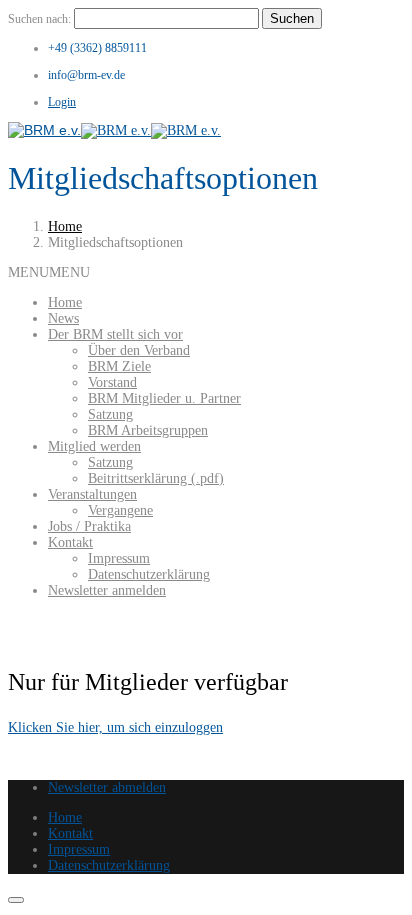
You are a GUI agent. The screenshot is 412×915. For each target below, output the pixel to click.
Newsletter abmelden (107, 787)
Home (65, 226)
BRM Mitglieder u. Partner (164, 398)
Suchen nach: (39, 19)
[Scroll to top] (16, 900)
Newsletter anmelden (107, 590)
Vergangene (120, 510)
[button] (49, 272)
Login (62, 102)
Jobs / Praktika (89, 526)
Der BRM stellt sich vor (115, 334)
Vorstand (112, 382)
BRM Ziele (119, 366)
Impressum (119, 558)
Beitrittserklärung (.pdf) (156, 478)
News (63, 318)
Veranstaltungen (92, 494)
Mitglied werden (94, 446)
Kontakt (70, 542)
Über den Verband (139, 350)
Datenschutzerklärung (149, 574)
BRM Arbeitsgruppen (148, 430)
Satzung (110, 414)
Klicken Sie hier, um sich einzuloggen (115, 727)
